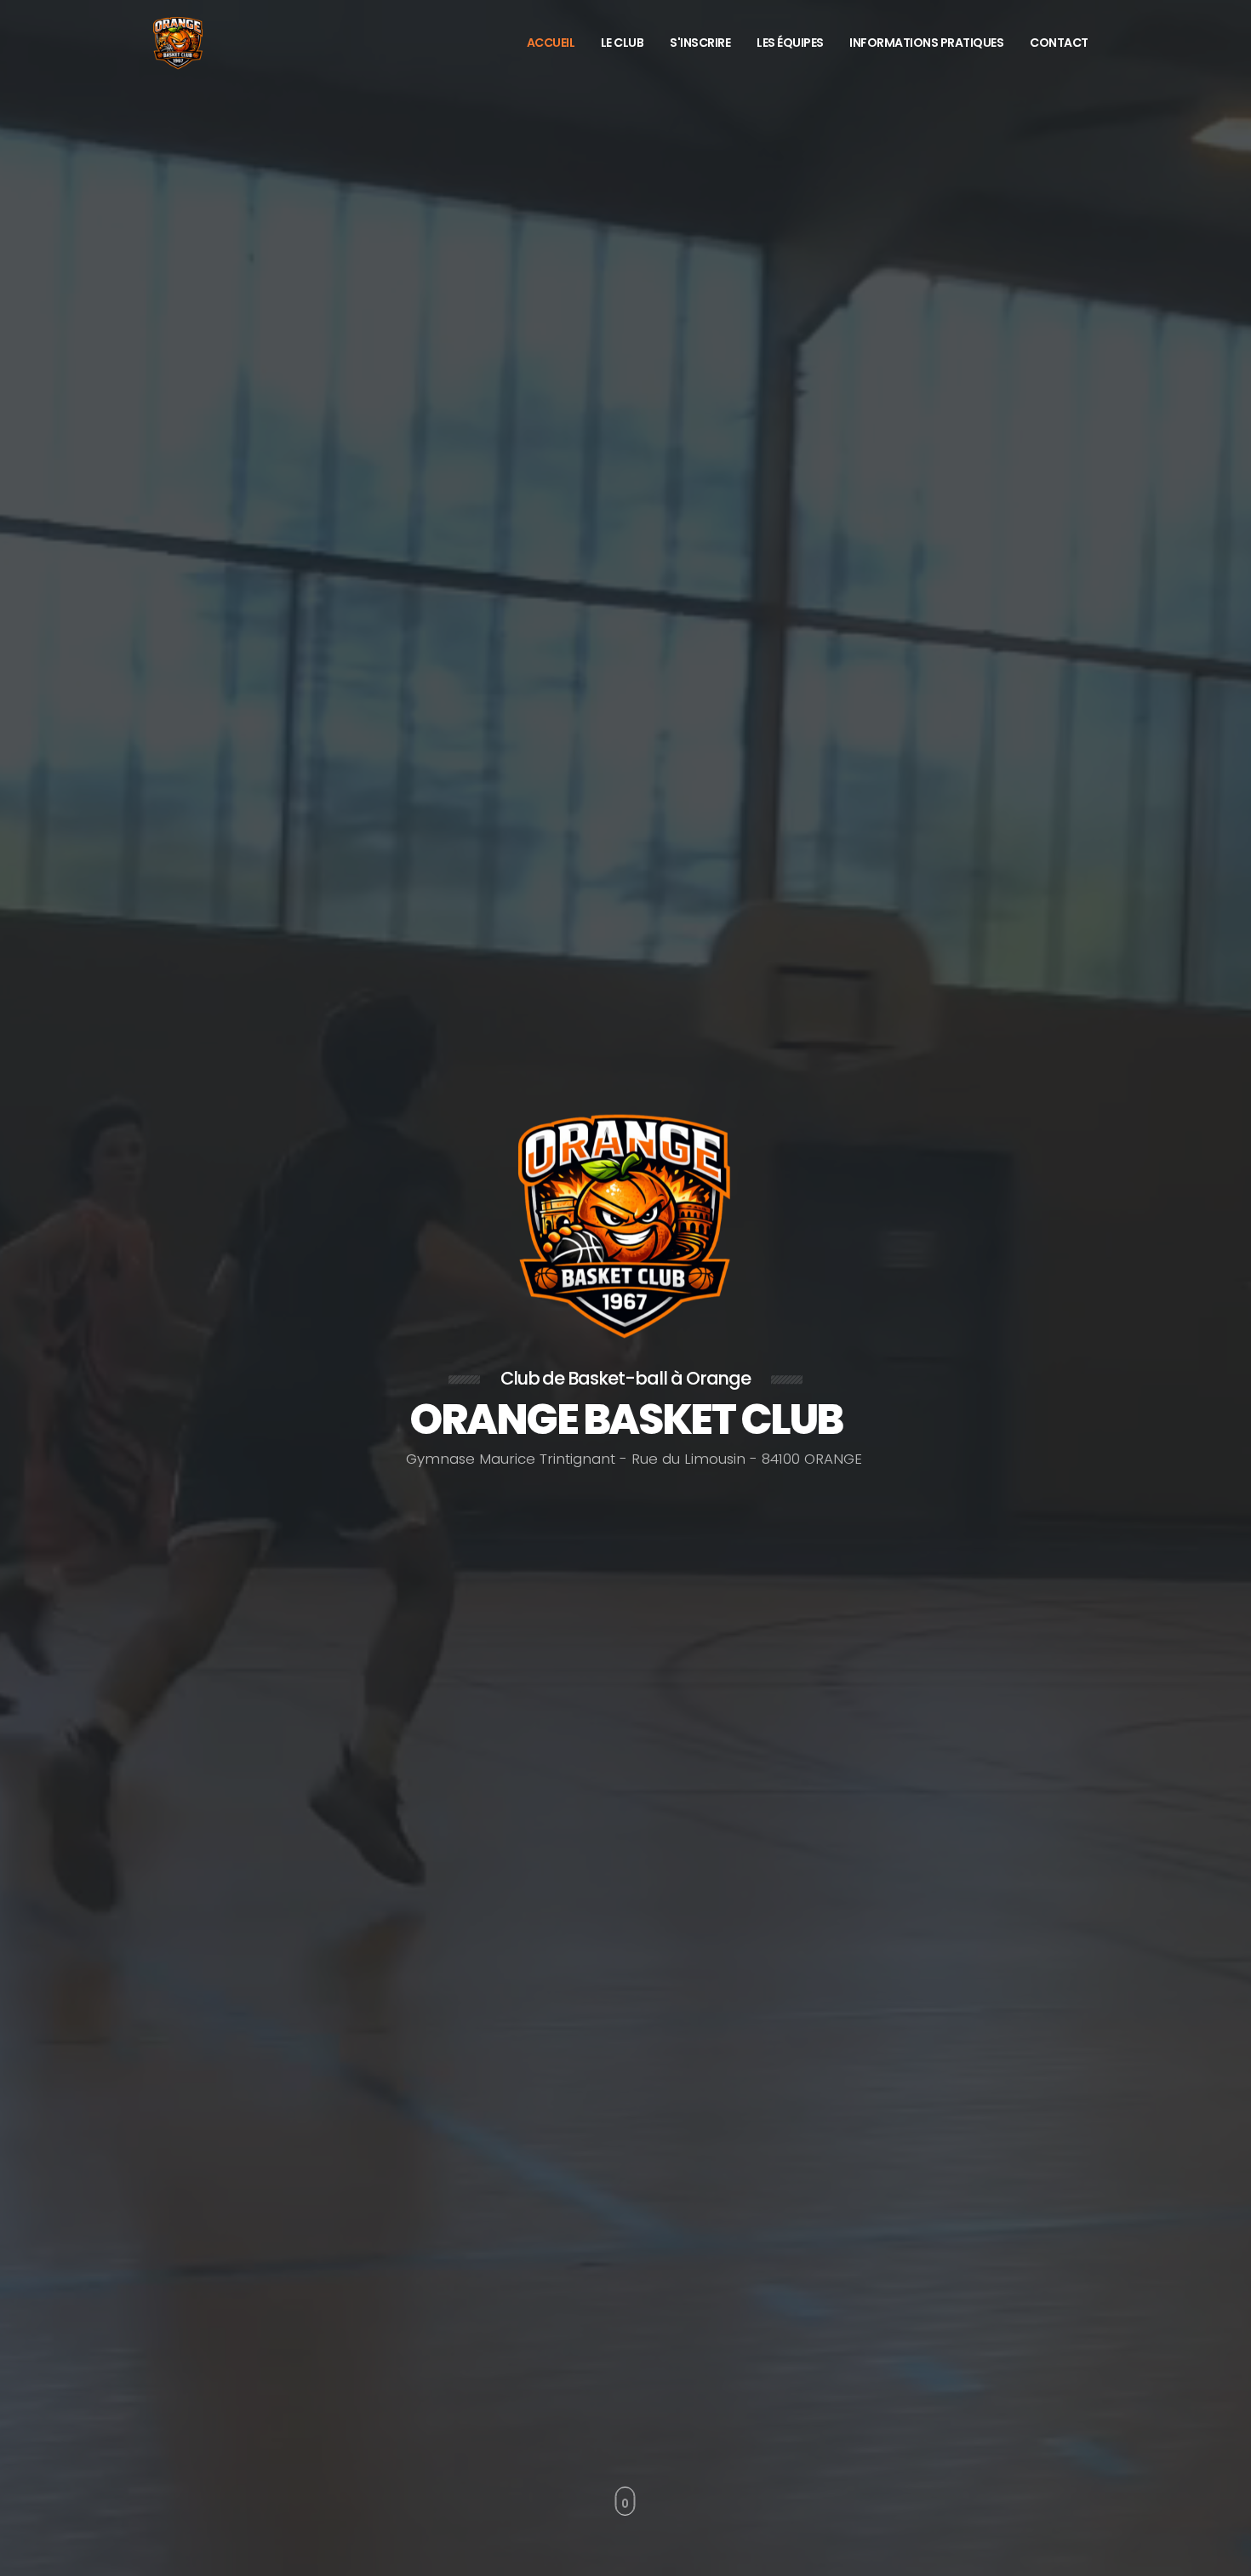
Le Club (623, 43)
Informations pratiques (926, 43)
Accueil (551, 43)
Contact (1059, 43)
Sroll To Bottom (626, 2501)
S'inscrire (700, 43)
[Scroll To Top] (1221, 2557)
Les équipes (790, 43)
